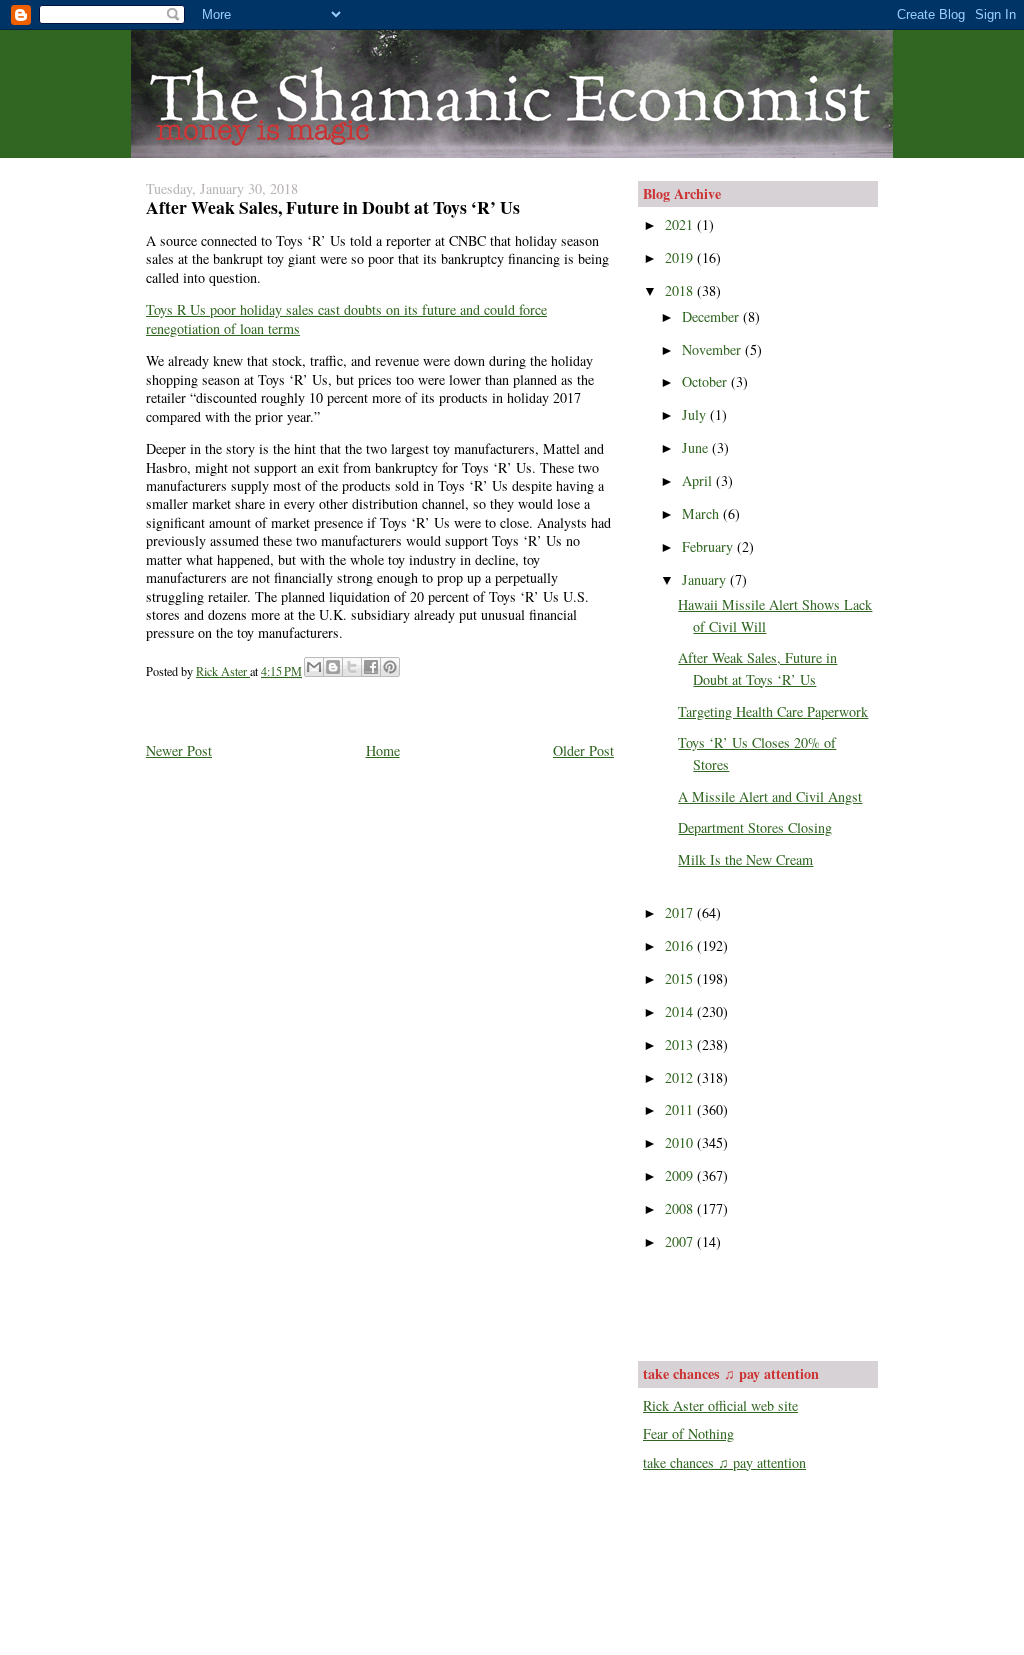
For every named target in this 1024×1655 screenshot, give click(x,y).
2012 (681, 1077)
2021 (681, 224)
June (697, 447)
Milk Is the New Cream (745, 859)
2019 (681, 257)
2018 (681, 290)
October (706, 381)
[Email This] (314, 667)
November (713, 349)
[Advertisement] (760, 1304)
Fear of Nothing (688, 1433)
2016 (681, 945)
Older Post (583, 750)
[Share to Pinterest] (390, 667)
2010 (681, 1142)
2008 (681, 1208)
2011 (681, 1109)
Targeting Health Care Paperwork (773, 711)
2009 (681, 1175)
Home (383, 750)
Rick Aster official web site (720, 1405)
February (709, 546)
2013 (681, 1044)
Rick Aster (223, 671)
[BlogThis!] (333, 667)
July (696, 414)
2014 (681, 1011)
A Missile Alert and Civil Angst (770, 796)
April (699, 480)
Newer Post (179, 750)
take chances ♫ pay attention (724, 1462)
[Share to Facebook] (371, 667)
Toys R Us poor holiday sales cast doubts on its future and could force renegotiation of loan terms (346, 318)
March (702, 513)
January (706, 579)
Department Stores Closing (755, 827)
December (712, 316)
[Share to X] (352, 667)
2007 (681, 1241)
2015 (681, 978)
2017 (681, 912)
